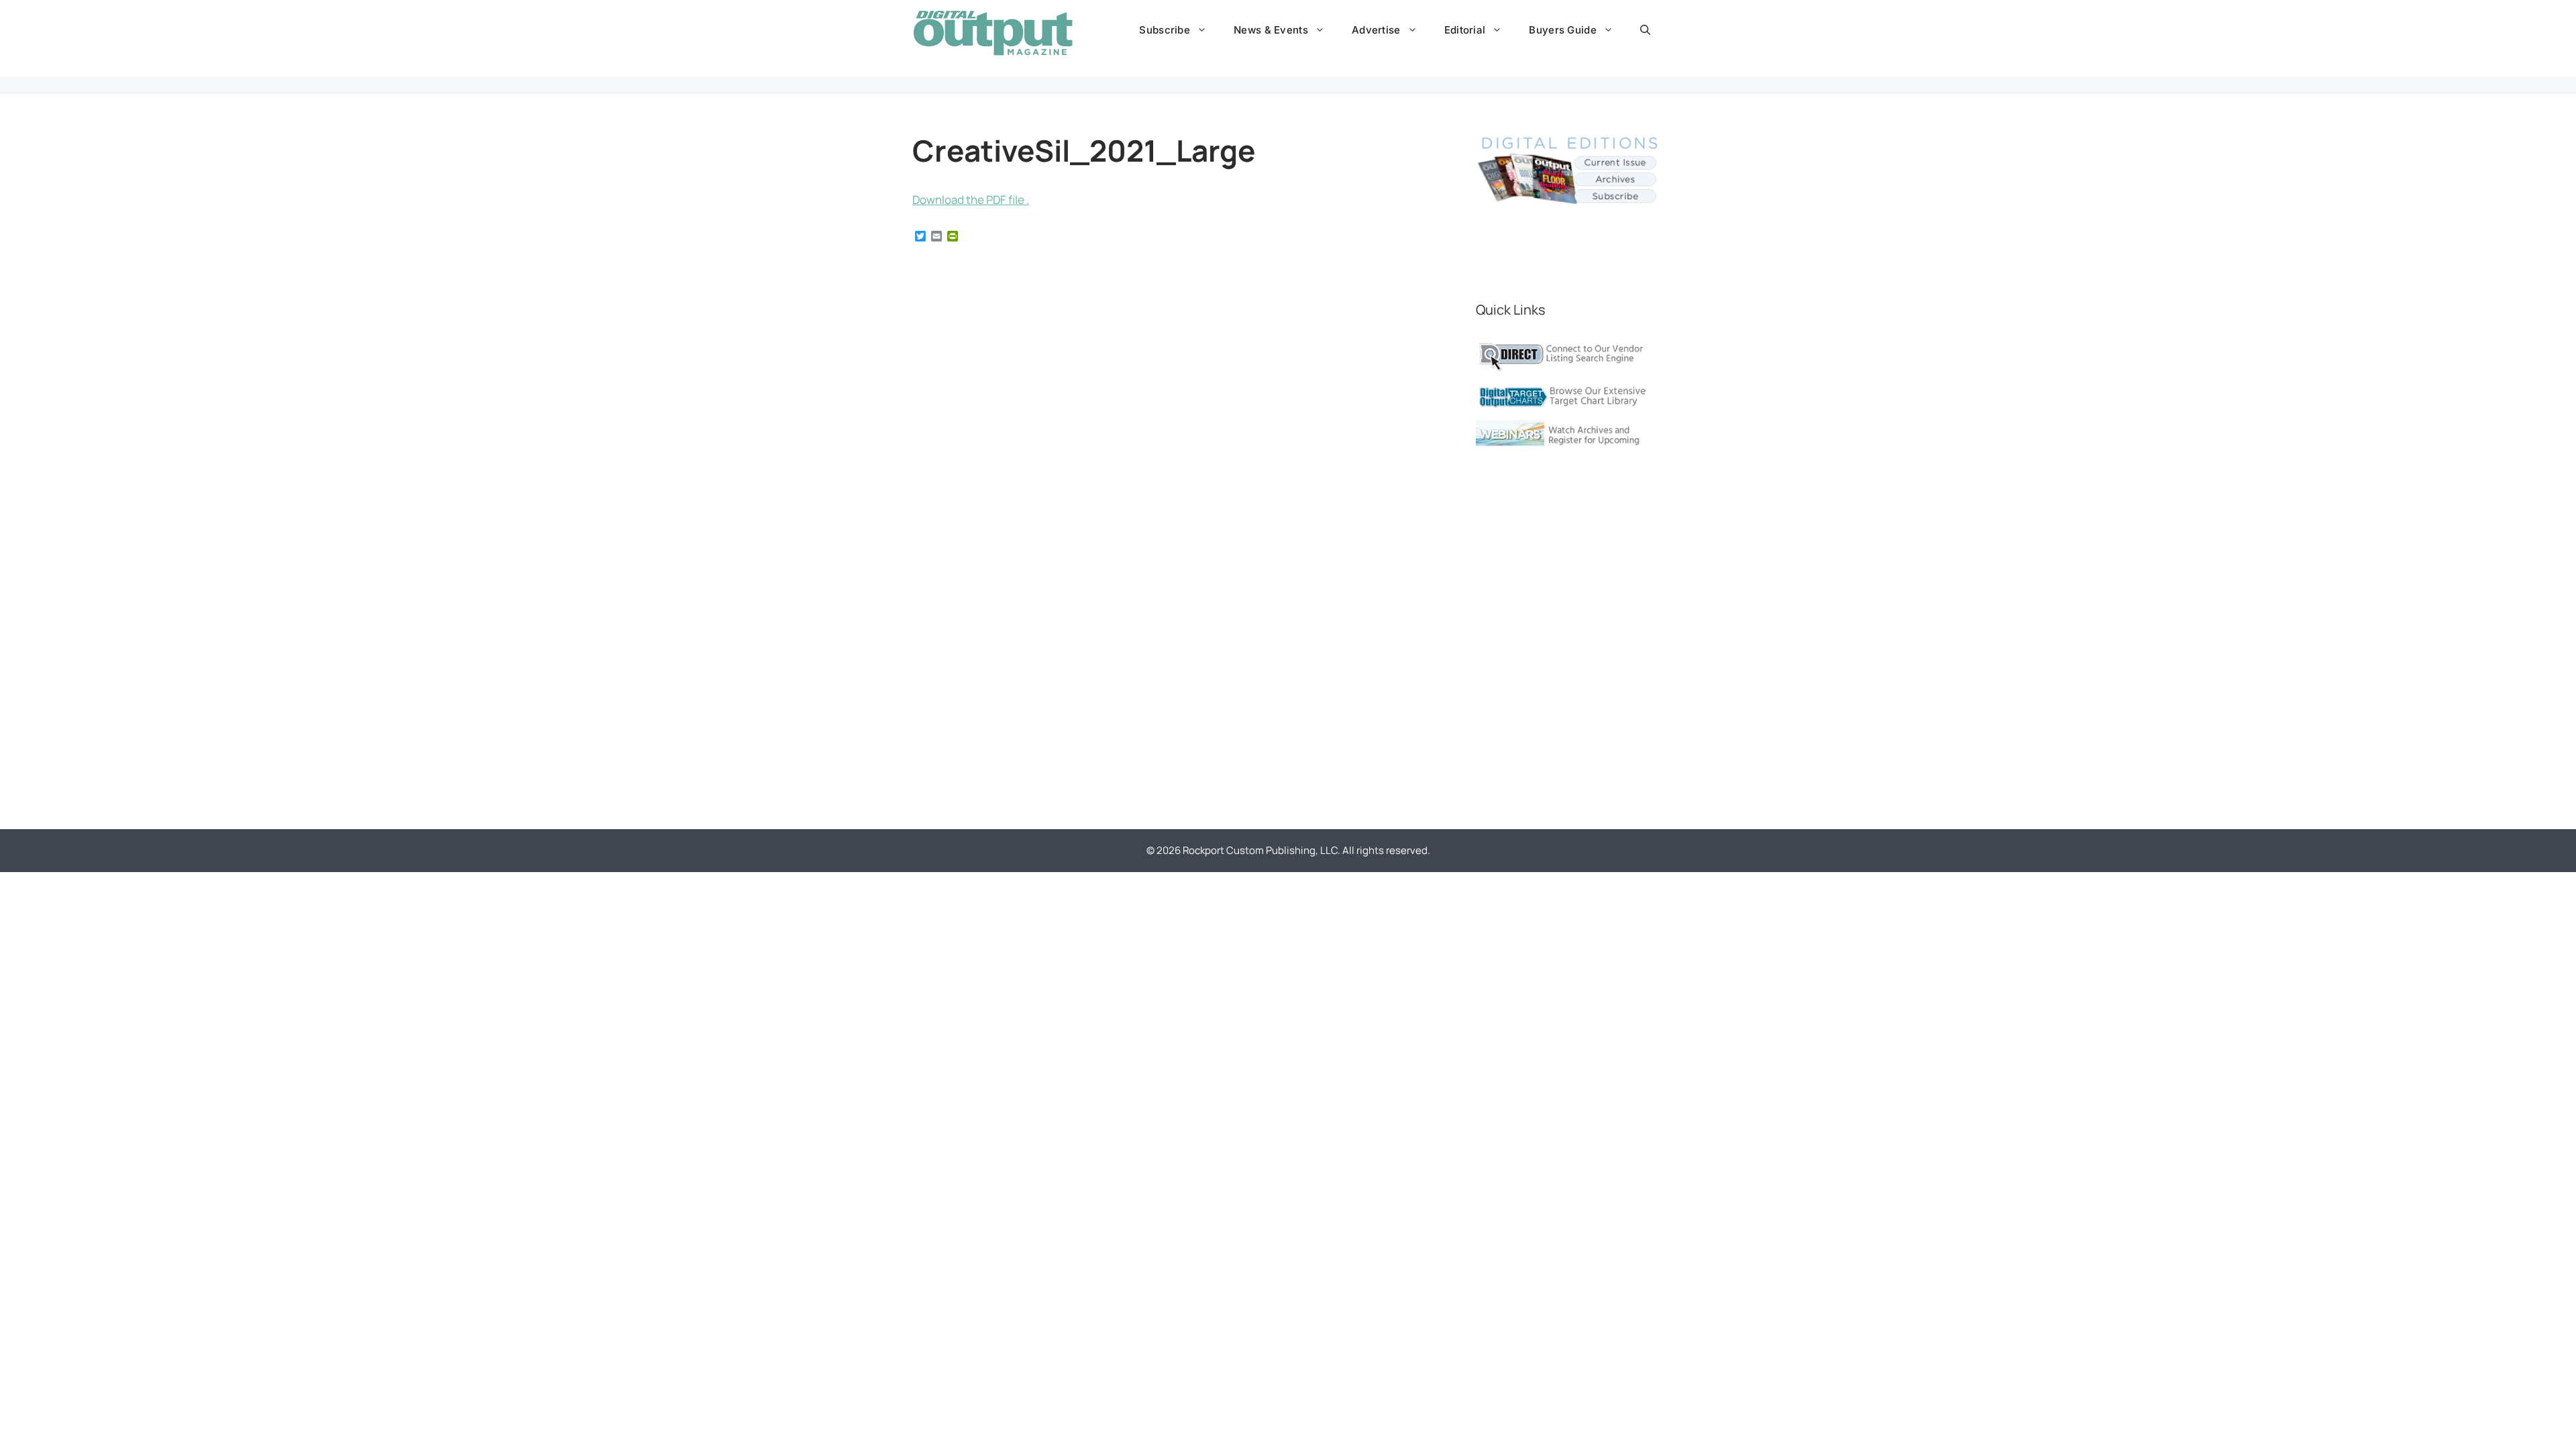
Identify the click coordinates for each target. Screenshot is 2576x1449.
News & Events (1271, 30)
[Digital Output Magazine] (993, 33)
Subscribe (1165, 30)
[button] (1645, 30)
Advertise (1376, 30)
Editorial (1465, 30)
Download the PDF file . (971, 200)
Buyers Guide (1563, 30)
